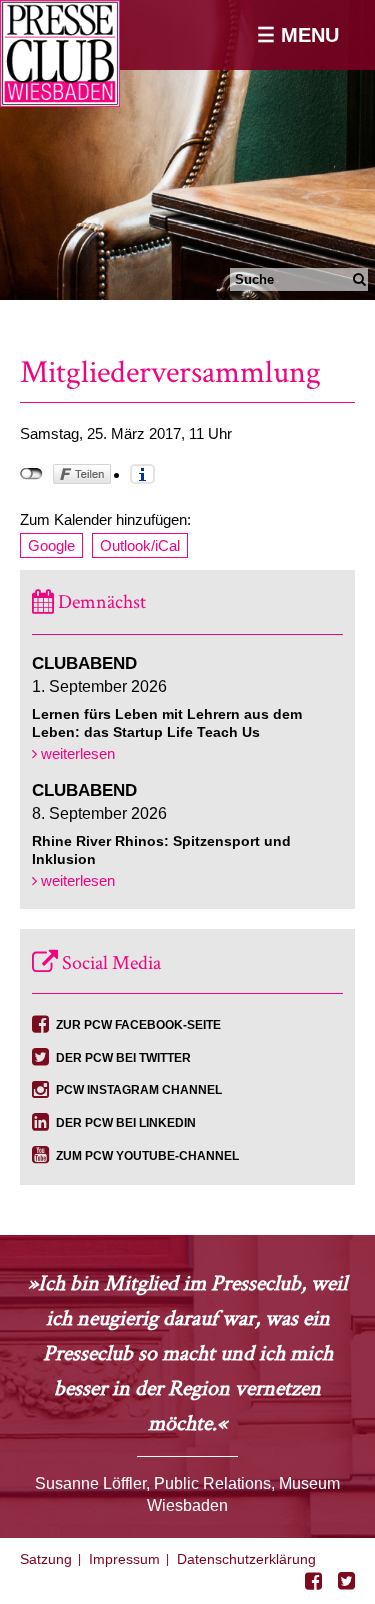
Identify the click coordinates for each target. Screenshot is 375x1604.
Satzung (46, 1559)
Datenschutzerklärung (246, 1559)
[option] (187, 150)
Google (51, 545)
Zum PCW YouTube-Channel (147, 1156)
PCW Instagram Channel (139, 1090)
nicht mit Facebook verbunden (31, 474)
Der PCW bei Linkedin (126, 1123)
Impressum (124, 1559)
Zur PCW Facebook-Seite (138, 1025)
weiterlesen (76, 753)
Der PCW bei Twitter (123, 1058)
